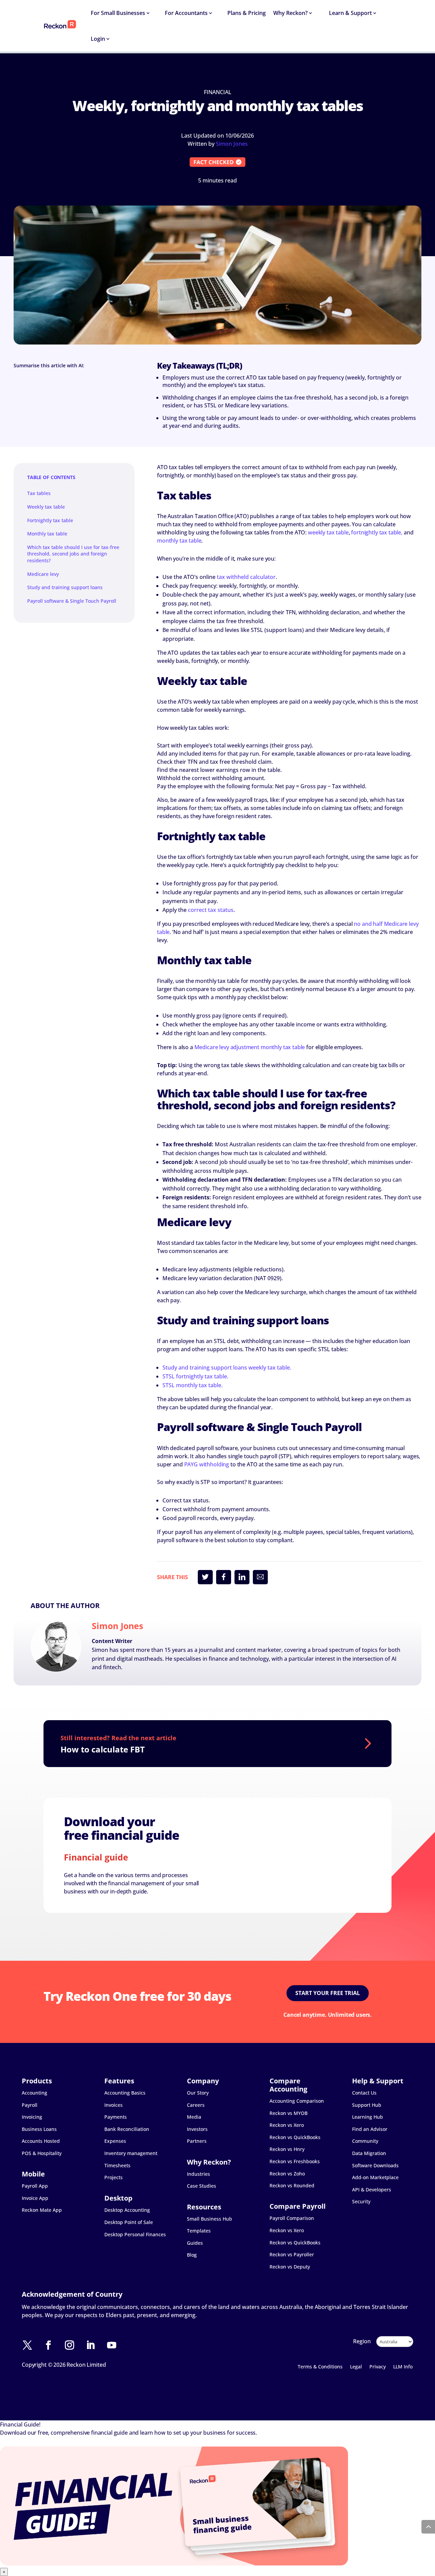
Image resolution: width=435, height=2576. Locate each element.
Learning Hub (368, 2117)
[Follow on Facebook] (52, 2345)
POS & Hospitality (42, 2153)
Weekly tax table (46, 507)
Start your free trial (328, 1993)
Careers (196, 2105)
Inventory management (131, 2153)
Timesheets (117, 2165)
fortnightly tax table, (377, 532)
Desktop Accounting (127, 2210)
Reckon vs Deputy (290, 2267)
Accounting (34, 2093)
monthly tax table (179, 541)
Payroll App (35, 2186)
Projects (114, 2177)
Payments (116, 2117)
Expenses (115, 2141)
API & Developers (372, 2190)
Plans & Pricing (247, 13)
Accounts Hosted (41, 2141)
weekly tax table (328, 532)
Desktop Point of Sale (129, 2222)
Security (361, 2201)
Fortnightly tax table (50, 520)
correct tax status (211, 910)
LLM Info (403, 2367)
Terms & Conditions (320, 2367)
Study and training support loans (65, 587)
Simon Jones (232, 144)
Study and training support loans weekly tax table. (227, 1368)
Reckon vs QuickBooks (295, 2137)
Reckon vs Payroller (292, 2254)
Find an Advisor (370, 2129)
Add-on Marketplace (375, 2177)
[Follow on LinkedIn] (94, 2345)
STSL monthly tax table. (193, 1385)
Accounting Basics (125, 2093)
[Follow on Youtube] (115, 2345)
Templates (199, 2231)
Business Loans (39, 2129)
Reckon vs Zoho (287, 2174)
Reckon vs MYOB (289, 2113)
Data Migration (369, 2153)
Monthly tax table (47, 534)
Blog (192, 2255)
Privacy (378, 2367)
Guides (195, 2243)
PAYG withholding (207, 1464)
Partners (197, 2141)
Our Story (198, 2093)
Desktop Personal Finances (135, 2234)
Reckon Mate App (42, 2210)
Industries (198, 2174)
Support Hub (367, 2105)
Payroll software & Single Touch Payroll (72, 601)
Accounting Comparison (297, 2101)
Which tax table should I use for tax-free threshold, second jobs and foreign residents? (73, 554)
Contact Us (364, 2093)
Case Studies (202, 2186)
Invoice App (35, 2198)
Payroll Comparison (292, 2218)
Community (365, 2141)
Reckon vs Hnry (287, 2149)
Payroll (30, 2105)
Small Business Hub (210, 2219)
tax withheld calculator (246, 577)
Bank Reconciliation (127, 2129)
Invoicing (32, 2117)
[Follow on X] (31, 2345)
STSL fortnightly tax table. (195, 1376)
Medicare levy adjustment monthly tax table (250, 1047)
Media (194, 2117)
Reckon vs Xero (287, 2125)
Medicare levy (43, 574)
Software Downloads (375, 2165)
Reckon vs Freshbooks (295, 2161)
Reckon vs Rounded (292, 2185)
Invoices (114, 2105)
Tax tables (39, 493)
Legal (356, 2367)
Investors (197, 2129)
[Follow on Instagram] (73, 2345)
